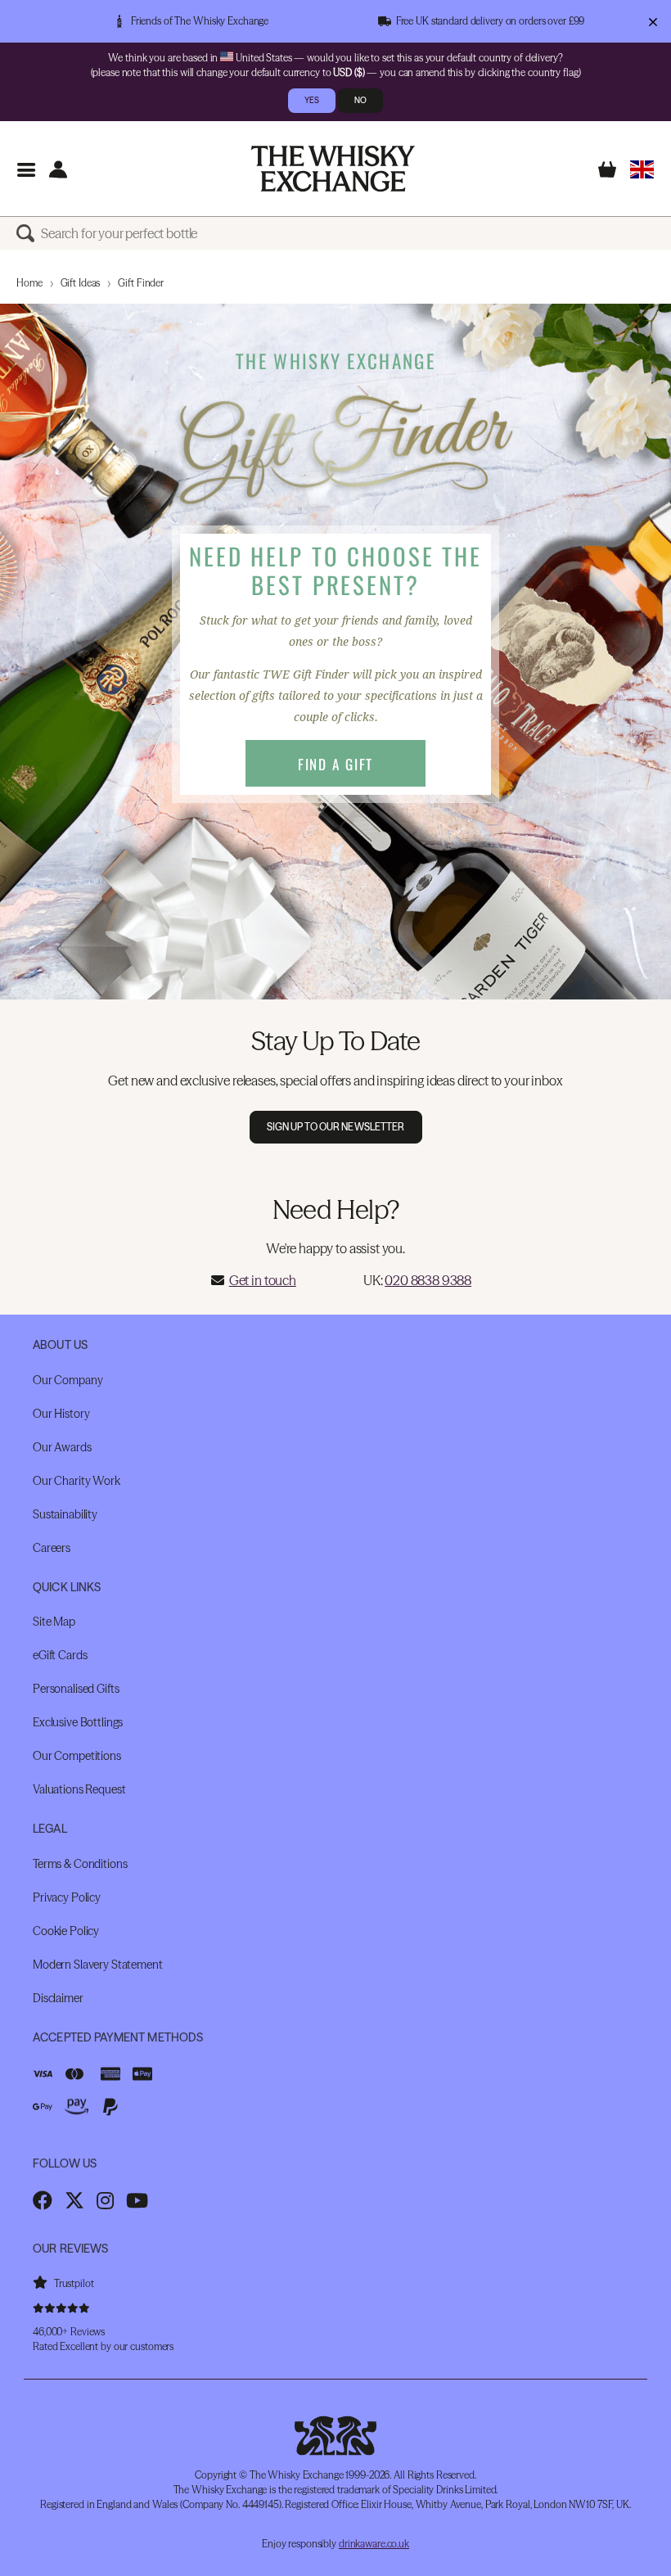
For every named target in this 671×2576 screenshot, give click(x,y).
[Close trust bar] (653, 21)
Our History (61, 1414)
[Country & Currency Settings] (642, 169)
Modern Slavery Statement (98, 1965)
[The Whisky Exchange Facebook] (43, 2200)
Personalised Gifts (76, 1689)
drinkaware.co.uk (374, 2544)
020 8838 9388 (428, 1280)
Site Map (54, 1622)
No (360, 100)
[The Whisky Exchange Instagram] (105, 2200)
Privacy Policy (67, 1897)
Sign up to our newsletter (336, 1127)
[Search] (29, 233)
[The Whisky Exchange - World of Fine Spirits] (333, 169)
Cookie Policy (66, 1931)
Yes (312, 100)
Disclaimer (58, 1998)
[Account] (58, 169)
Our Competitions (77, 1756)
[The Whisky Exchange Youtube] (137, 2200)
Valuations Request (79, 1789)
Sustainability (65, 1514)
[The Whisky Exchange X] (74, 2200)
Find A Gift (335, 764)
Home (29, 283)
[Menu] (26, 169)
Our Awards (62, 1447)
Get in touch (263, 1280)
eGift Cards (60, 1655)
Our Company (68, 1380)
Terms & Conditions (80, 1864)
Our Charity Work (77, 1481)
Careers (52, 1548)
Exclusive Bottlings (78, 1722)
